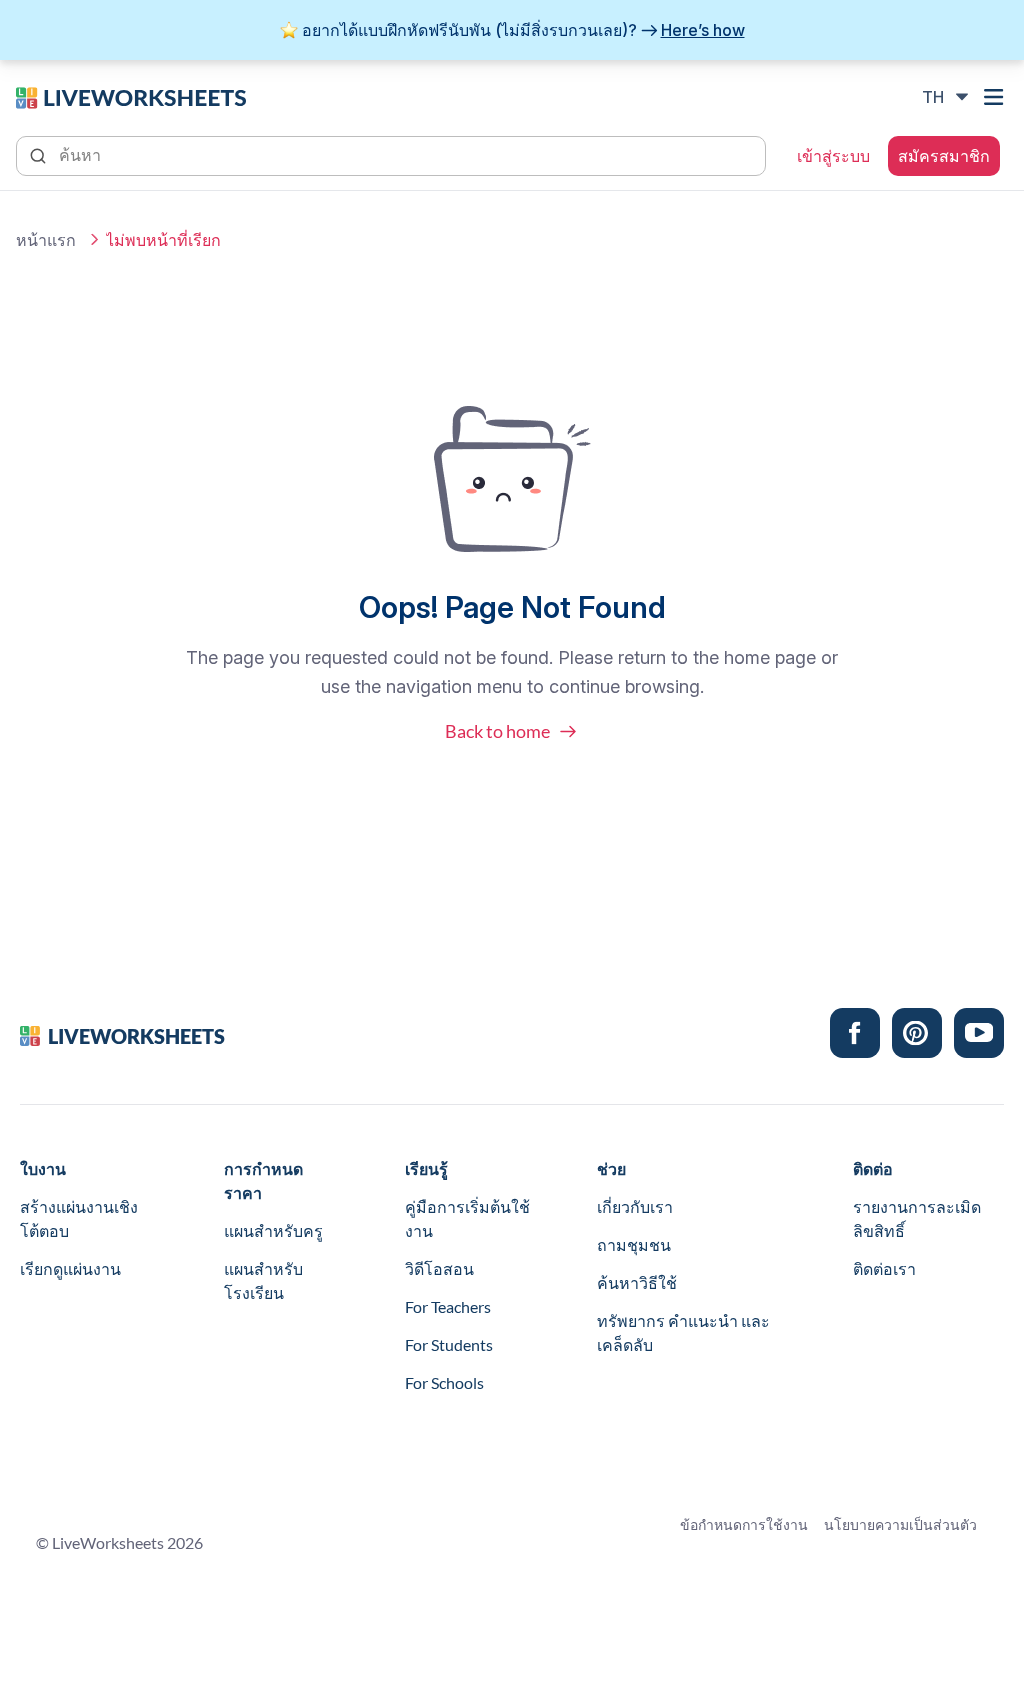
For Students (449, 1344)
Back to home (497, 731)
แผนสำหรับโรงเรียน (263, 1280)
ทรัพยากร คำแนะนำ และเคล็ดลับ (683, 1332)
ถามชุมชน (634, 1244)
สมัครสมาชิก (944, 156)
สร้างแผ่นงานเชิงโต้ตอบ (79, 1218)
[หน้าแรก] (131, 96)
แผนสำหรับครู (273, 1230)
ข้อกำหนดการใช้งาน (744, 1524)
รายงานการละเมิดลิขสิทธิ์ (917, 1218)
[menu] (996, 97)
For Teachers (448, 1306)
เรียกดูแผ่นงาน (70, 1268)
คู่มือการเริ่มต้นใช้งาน (467, 1218)
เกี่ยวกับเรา (635, 1206)
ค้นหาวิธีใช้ (637, 1282)
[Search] (40, 154)
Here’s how (703, 30)
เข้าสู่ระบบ (833, 156)
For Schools (444, 1382)
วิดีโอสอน (439, 1268)
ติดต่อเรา (884, 1268)
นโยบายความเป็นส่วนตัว (900, 1524)
